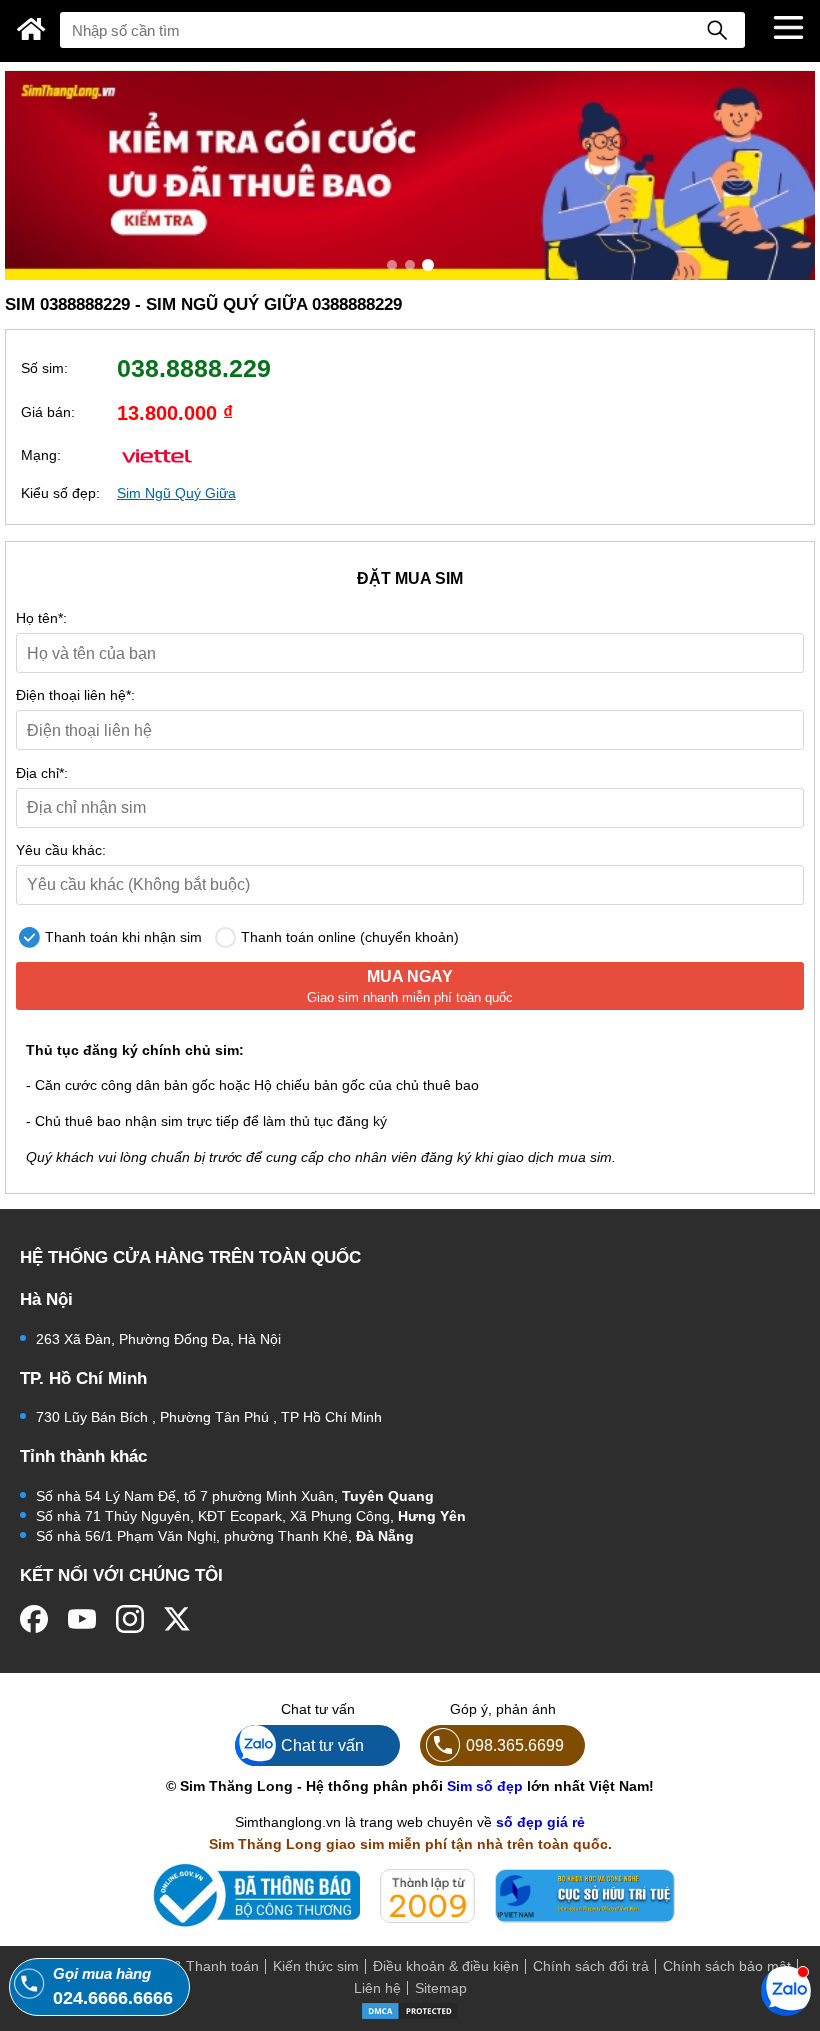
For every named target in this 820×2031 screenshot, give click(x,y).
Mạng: (41, 455)
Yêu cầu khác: (61, 850)
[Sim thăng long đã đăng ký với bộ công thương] (252, 1895)
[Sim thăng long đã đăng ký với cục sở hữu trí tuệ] (585, 1896)
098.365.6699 (515, 1745)
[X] (178, 1619)
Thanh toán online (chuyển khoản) (348, 937)
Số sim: (44, 368)
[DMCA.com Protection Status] (410, 2009)
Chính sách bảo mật (727, 1966)
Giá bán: (48, 412)
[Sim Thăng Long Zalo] (786, 1990)
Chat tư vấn (322, 1745)
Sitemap (441, 1988)
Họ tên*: (41, 618)
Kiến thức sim (316, 1966)
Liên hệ (377, 1988)
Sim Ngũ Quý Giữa (176, 493)
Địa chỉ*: (42, 773)
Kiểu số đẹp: (60, 493)
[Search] (717, 30)
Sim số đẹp (485, 1786)
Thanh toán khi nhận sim (121, 937)
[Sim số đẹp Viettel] (157, 454)
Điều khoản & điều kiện (446, 1966)
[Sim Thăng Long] (31, 29)
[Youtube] (82, 1619)
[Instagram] (130, 1619)
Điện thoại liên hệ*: (75, 695)
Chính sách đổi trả (591, 1966)
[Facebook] (34, 1619)
